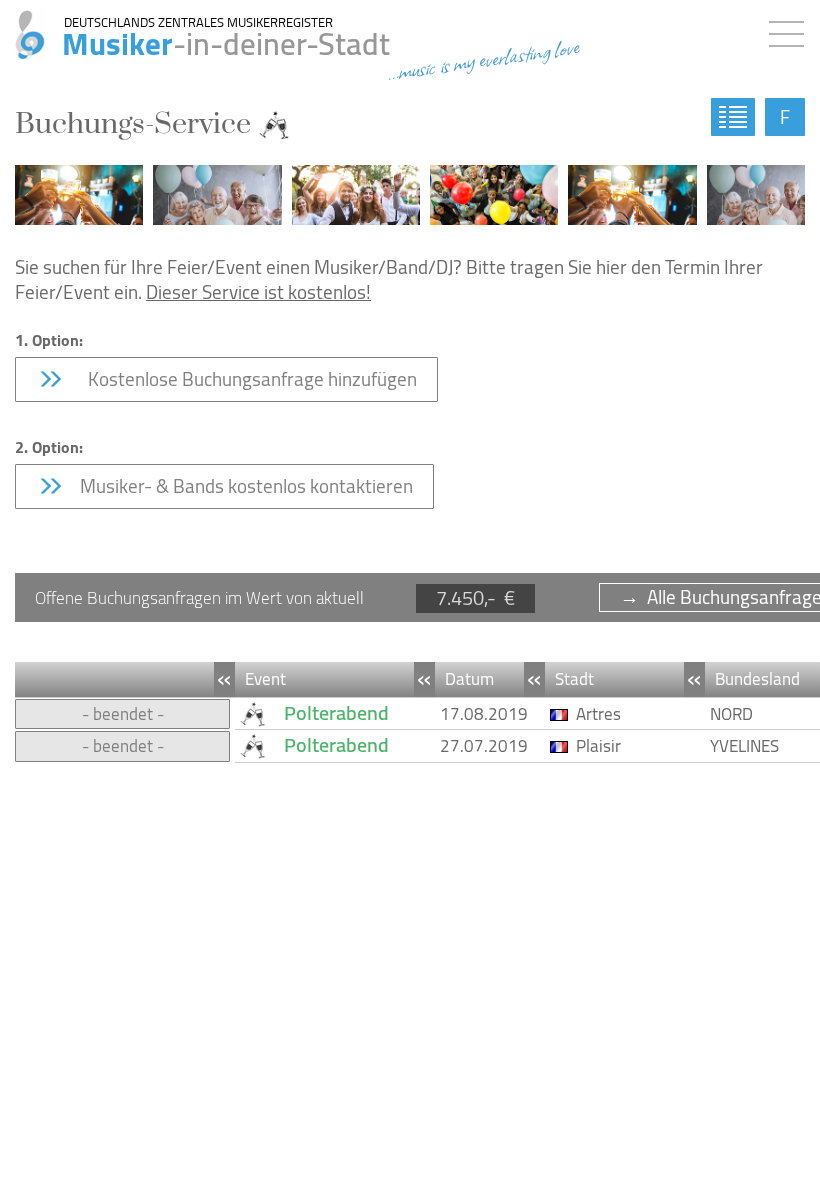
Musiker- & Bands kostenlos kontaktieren (244, 486)
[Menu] (791, 30)
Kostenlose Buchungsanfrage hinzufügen (246, 379)
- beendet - (123, 714)
